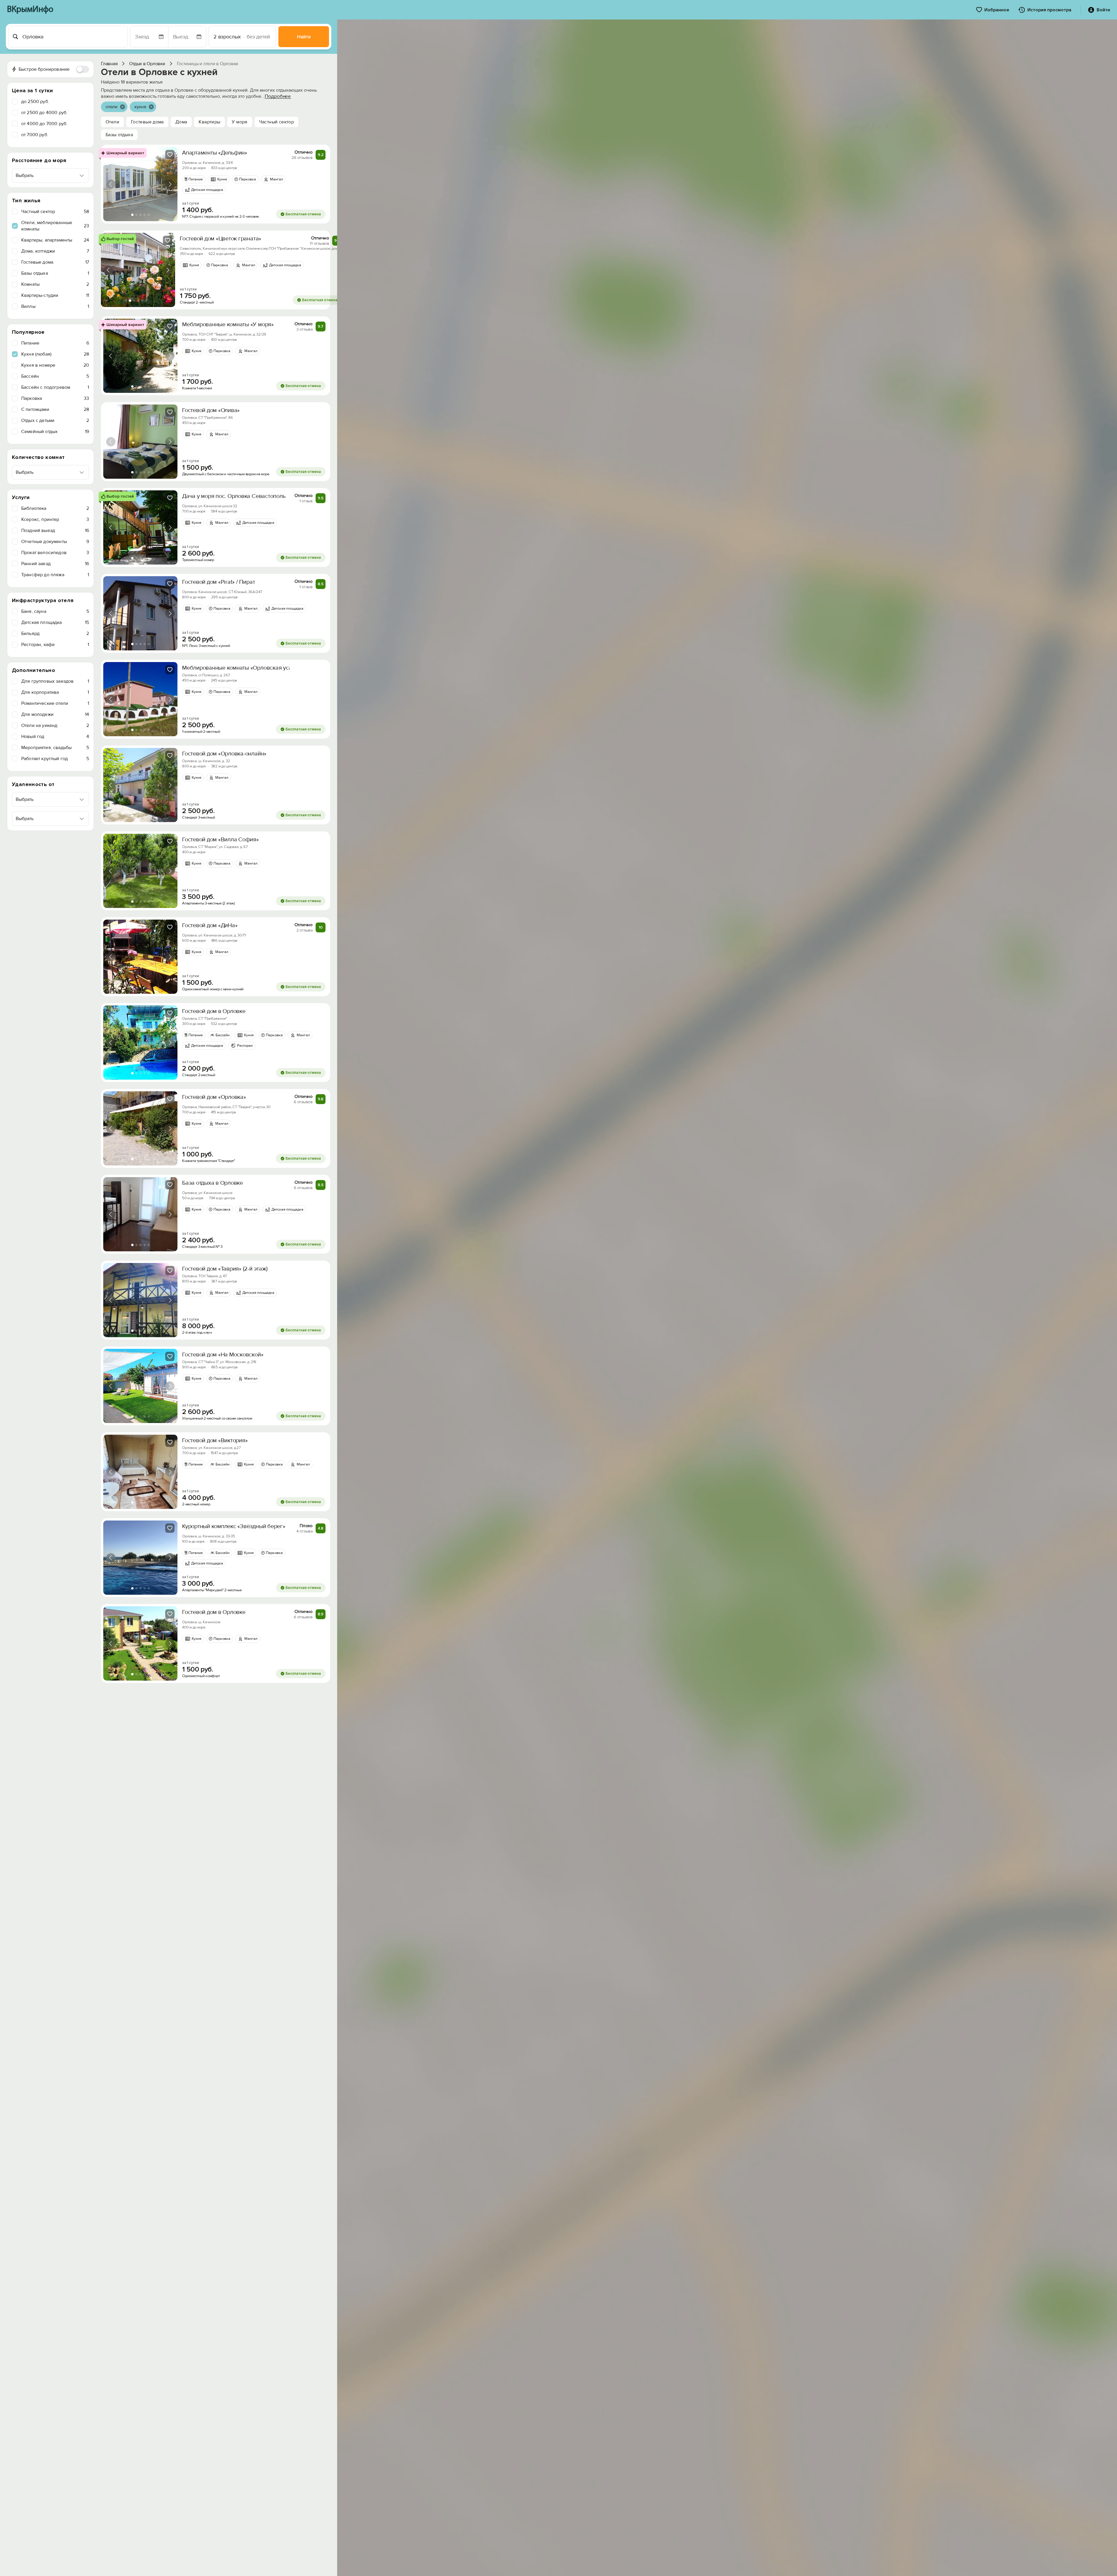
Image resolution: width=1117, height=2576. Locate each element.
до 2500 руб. (35, 102)
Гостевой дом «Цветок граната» (220, 239)
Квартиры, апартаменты (55, 240)
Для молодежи (55, 714)
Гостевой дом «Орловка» (214, 1097)
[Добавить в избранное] (170, 155)
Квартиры (209, 122)
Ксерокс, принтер (55, 519)
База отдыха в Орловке (212, 1183)
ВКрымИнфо (30, 10)
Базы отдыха (55, 273)
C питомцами (55, 409)
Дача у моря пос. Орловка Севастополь (234, 496)
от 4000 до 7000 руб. (44, 124)
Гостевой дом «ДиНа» (210, 925)
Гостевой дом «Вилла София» (220, 840)
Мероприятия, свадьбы (55, 748)
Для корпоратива (55, 692)
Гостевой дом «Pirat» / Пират (218, 582)
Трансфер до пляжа (55, 575)
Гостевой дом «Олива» (211, 410)
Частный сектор (55, 212)
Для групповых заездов (55, 681)
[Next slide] (170, 184)
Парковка (55, 398)
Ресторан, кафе (55, 645)
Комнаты (55, 284)
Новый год (55, 737)
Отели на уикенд (55, 725)
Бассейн (55, 376)
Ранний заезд (55, 564)
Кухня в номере (55, 365)
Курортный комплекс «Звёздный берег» (234, 1526)
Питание (55, 343)
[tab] (132, 215)
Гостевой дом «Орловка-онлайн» (224, 754)
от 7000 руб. (35, 135)
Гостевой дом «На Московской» (223, 1355)
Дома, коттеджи (55, 251)
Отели (112, 122)
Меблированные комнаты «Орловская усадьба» (244, 668)
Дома (181, 122)
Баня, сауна (55, 611)
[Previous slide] (111, 184)
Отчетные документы (55, 542)
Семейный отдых (55, 432)
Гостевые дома (55, 262)
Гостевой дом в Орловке (214, 1011)
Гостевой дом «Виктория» (215, 1440)
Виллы (55, 306)
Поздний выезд (55, 531)
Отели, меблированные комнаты (55, 226)
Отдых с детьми (55, 421)
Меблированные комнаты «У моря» (228, 324)
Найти (304, 37)
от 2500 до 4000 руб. (44, 113)
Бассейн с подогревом (55, 387)
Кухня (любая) (55, 354)
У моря (240, 122)
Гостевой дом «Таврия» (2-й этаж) (225, 1269)
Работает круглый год (55, 759)
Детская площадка (55, 622)
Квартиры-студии (55, 295)
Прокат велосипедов (55, 553)
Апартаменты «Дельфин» (215, 153)
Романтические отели (55, 703)
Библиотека (55, 508)
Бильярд (55, 634)
